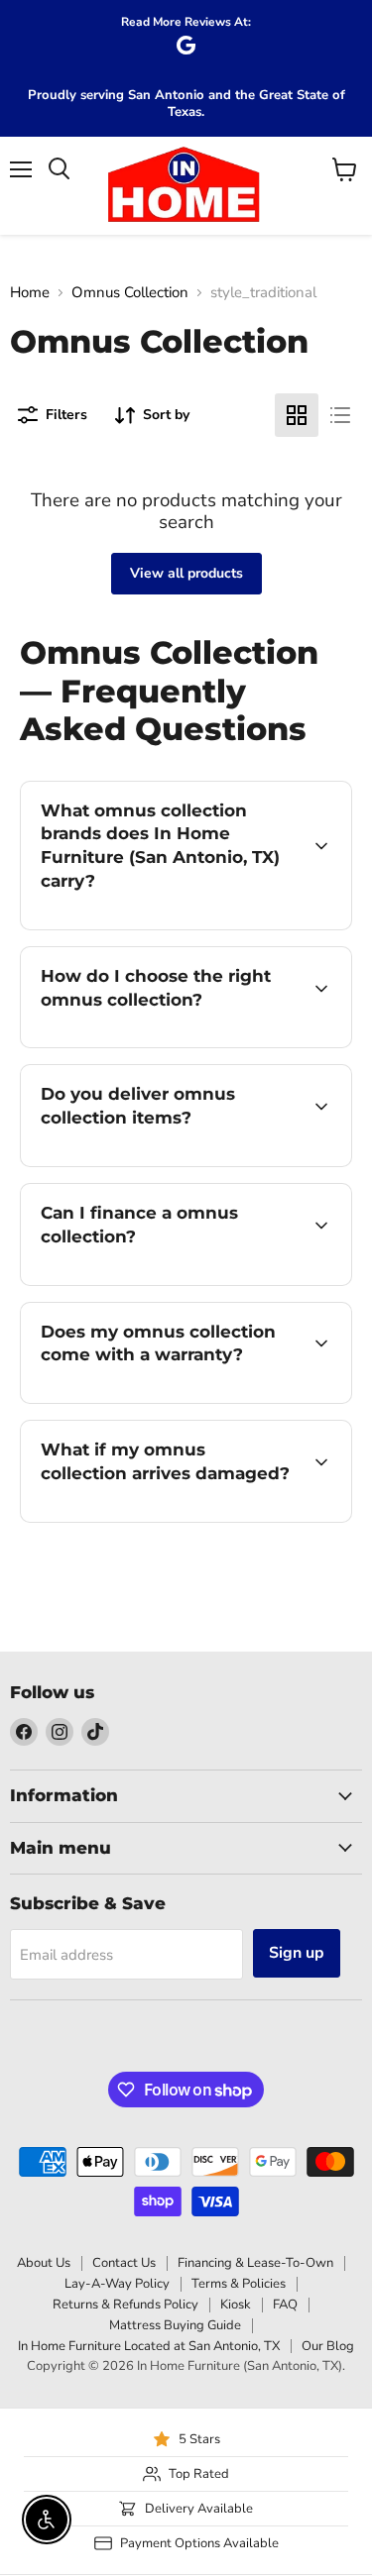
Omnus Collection (130, 293)
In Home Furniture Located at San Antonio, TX (149, 2346)
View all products (186, 573)
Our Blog (328, 2346)
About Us (44, 2263)
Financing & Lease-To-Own (255, 2263)
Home (30, 293)
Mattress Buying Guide (175, 2325)
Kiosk (236, 2305)
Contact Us (124, 2263)
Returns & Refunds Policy (125, 2305)
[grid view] (297, 415)
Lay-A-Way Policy (117, 2284)
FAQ (285, 2305)
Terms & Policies (239, 2284)
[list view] (340, 415)
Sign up (297, 1953)
